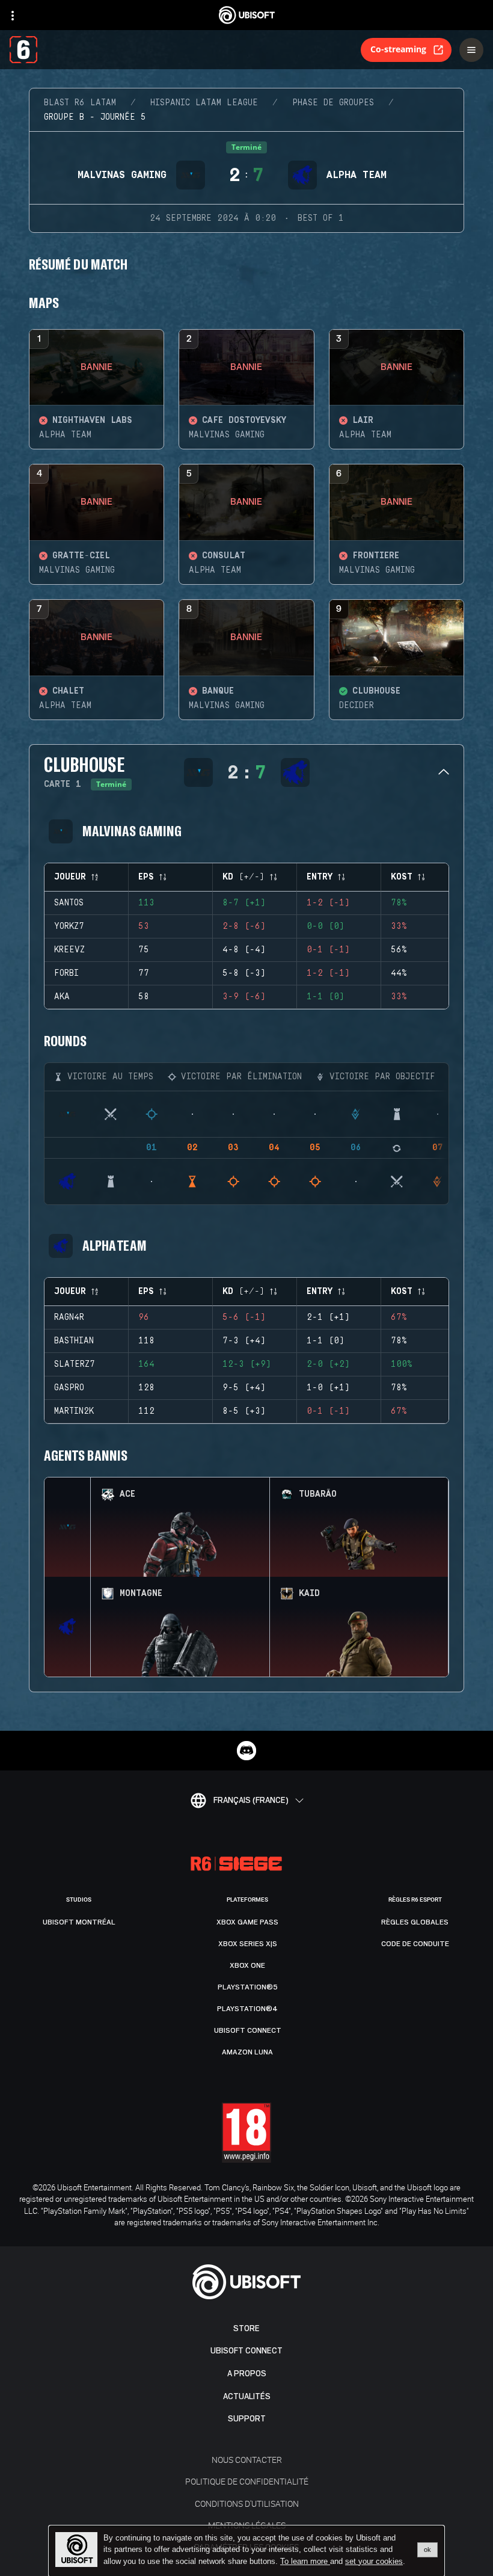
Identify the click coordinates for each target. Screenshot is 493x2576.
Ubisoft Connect (246, 2351)
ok (427, 2550)
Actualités (247, 2396)
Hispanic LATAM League (204, 103)
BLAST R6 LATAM (80, 103)
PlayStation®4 (247, 2009)
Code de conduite (415, 1944)
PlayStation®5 (248, 1987)
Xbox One (247, 1965)
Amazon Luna (247, 2052)
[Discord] (246, 1751)
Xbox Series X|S (248, 1944)
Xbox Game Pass (247, 1922)
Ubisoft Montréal (79, 1922)
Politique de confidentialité (247, 2481)
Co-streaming (398, 49)
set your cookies (374, 2562)
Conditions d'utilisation (247, 2504)
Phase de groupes (333, 103)
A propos (247, 2374)
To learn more (305, 2561)
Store (246, 2328)
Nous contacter (247, 2460)
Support (247, 2419)
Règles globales (415, 1922)
